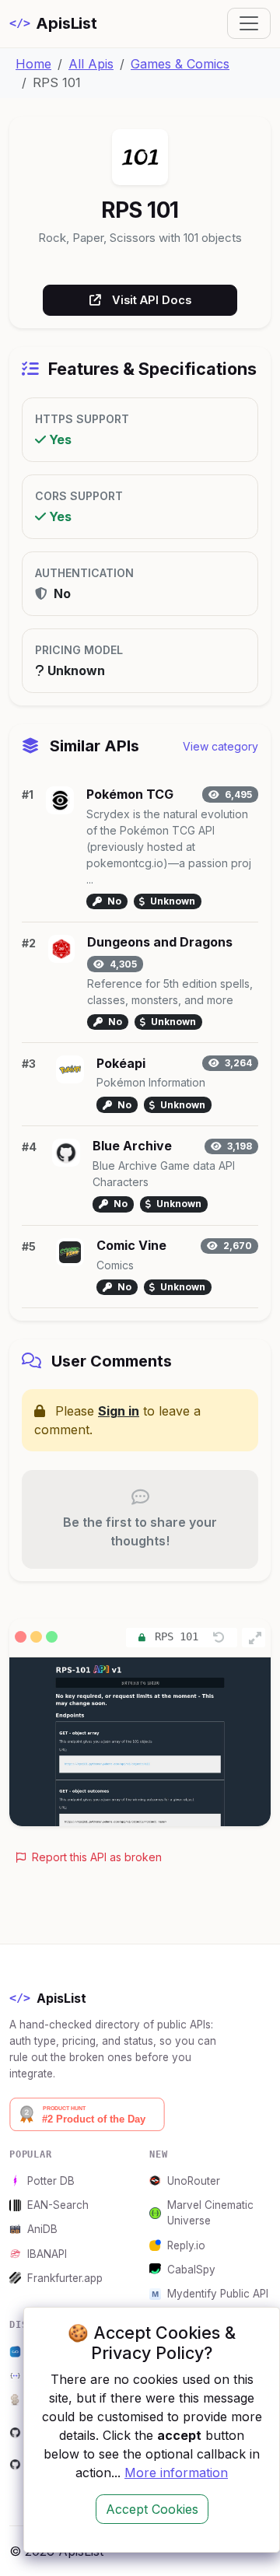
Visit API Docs (152, 300)
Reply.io (186, 2245)
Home (33, 64)
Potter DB (51, 2181)
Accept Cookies (152, 2509)
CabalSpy (191, 2270)
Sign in (119, 1411)
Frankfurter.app (65, 2278)
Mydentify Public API (218, 2294)
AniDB (42, 2229)
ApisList (53, 23)
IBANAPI (47, 2254)
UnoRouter (194, 2181)
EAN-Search (58, 2205)
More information (176, 2473)
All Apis (91, 64)
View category (220, 746)
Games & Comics (180, 64)
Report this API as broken (95, 1857)
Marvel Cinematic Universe (210, 2213)
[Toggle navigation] (249, 23)
